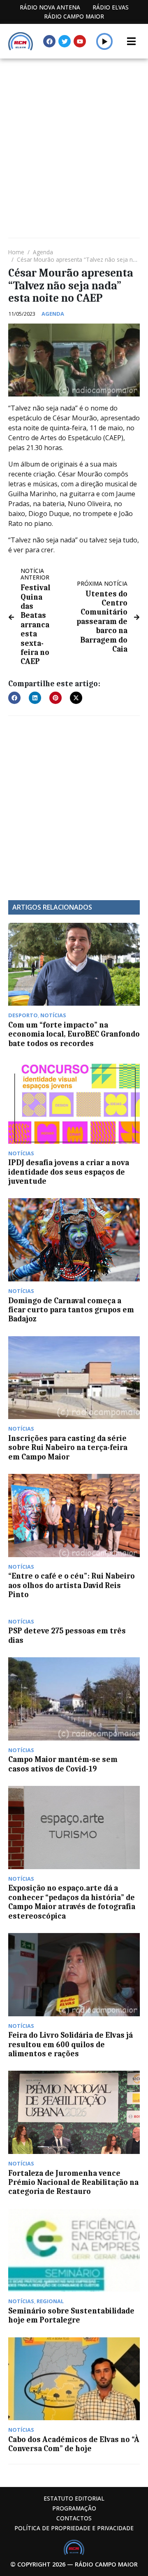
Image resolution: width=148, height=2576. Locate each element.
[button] (105, 41)
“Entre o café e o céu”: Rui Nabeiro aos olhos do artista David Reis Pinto (72, 1585)
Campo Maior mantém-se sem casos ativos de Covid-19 (63, 1764)
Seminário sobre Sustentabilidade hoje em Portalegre (71, 2316)
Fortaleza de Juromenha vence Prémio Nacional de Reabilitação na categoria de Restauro (73, 2183)
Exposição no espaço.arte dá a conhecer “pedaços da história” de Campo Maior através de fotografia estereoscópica (72, 1902)
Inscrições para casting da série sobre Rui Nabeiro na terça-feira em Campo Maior (68, 1448)
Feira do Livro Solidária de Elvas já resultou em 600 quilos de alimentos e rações (71, 2045)
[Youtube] (80, 41)
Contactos (74, 2518)
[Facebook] (49, 41)
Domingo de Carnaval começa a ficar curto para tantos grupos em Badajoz (71, 1310)
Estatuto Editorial (74, 2498)
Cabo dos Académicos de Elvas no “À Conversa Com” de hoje (74, 2444)
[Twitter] (65, 41)
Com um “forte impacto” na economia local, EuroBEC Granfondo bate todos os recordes (74, 1034)
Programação (74, 2508)
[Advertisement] (74, 137)
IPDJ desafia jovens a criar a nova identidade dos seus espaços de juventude (69, 1172)
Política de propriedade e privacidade (74, 2528)
